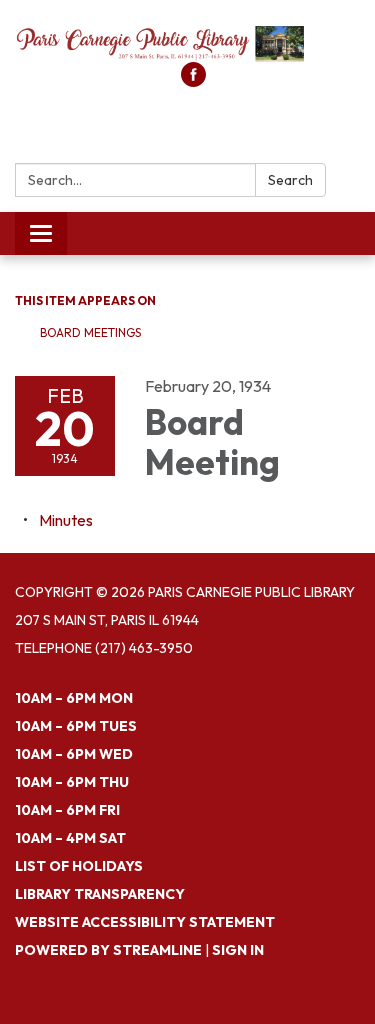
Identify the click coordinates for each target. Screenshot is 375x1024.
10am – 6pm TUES (76, 726)
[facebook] (193, 81)
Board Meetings (90, 332)
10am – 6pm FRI (67, 810)
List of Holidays (79, 866)
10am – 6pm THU (72, 782)
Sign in (238, 950)
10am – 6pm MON (74, 698)
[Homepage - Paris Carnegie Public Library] (187, 41)
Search (290, 180)
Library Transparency (100, 894)
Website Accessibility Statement (145, 922)
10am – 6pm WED (74, 754)
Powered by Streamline (108, 950)
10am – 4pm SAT (70, 838)
